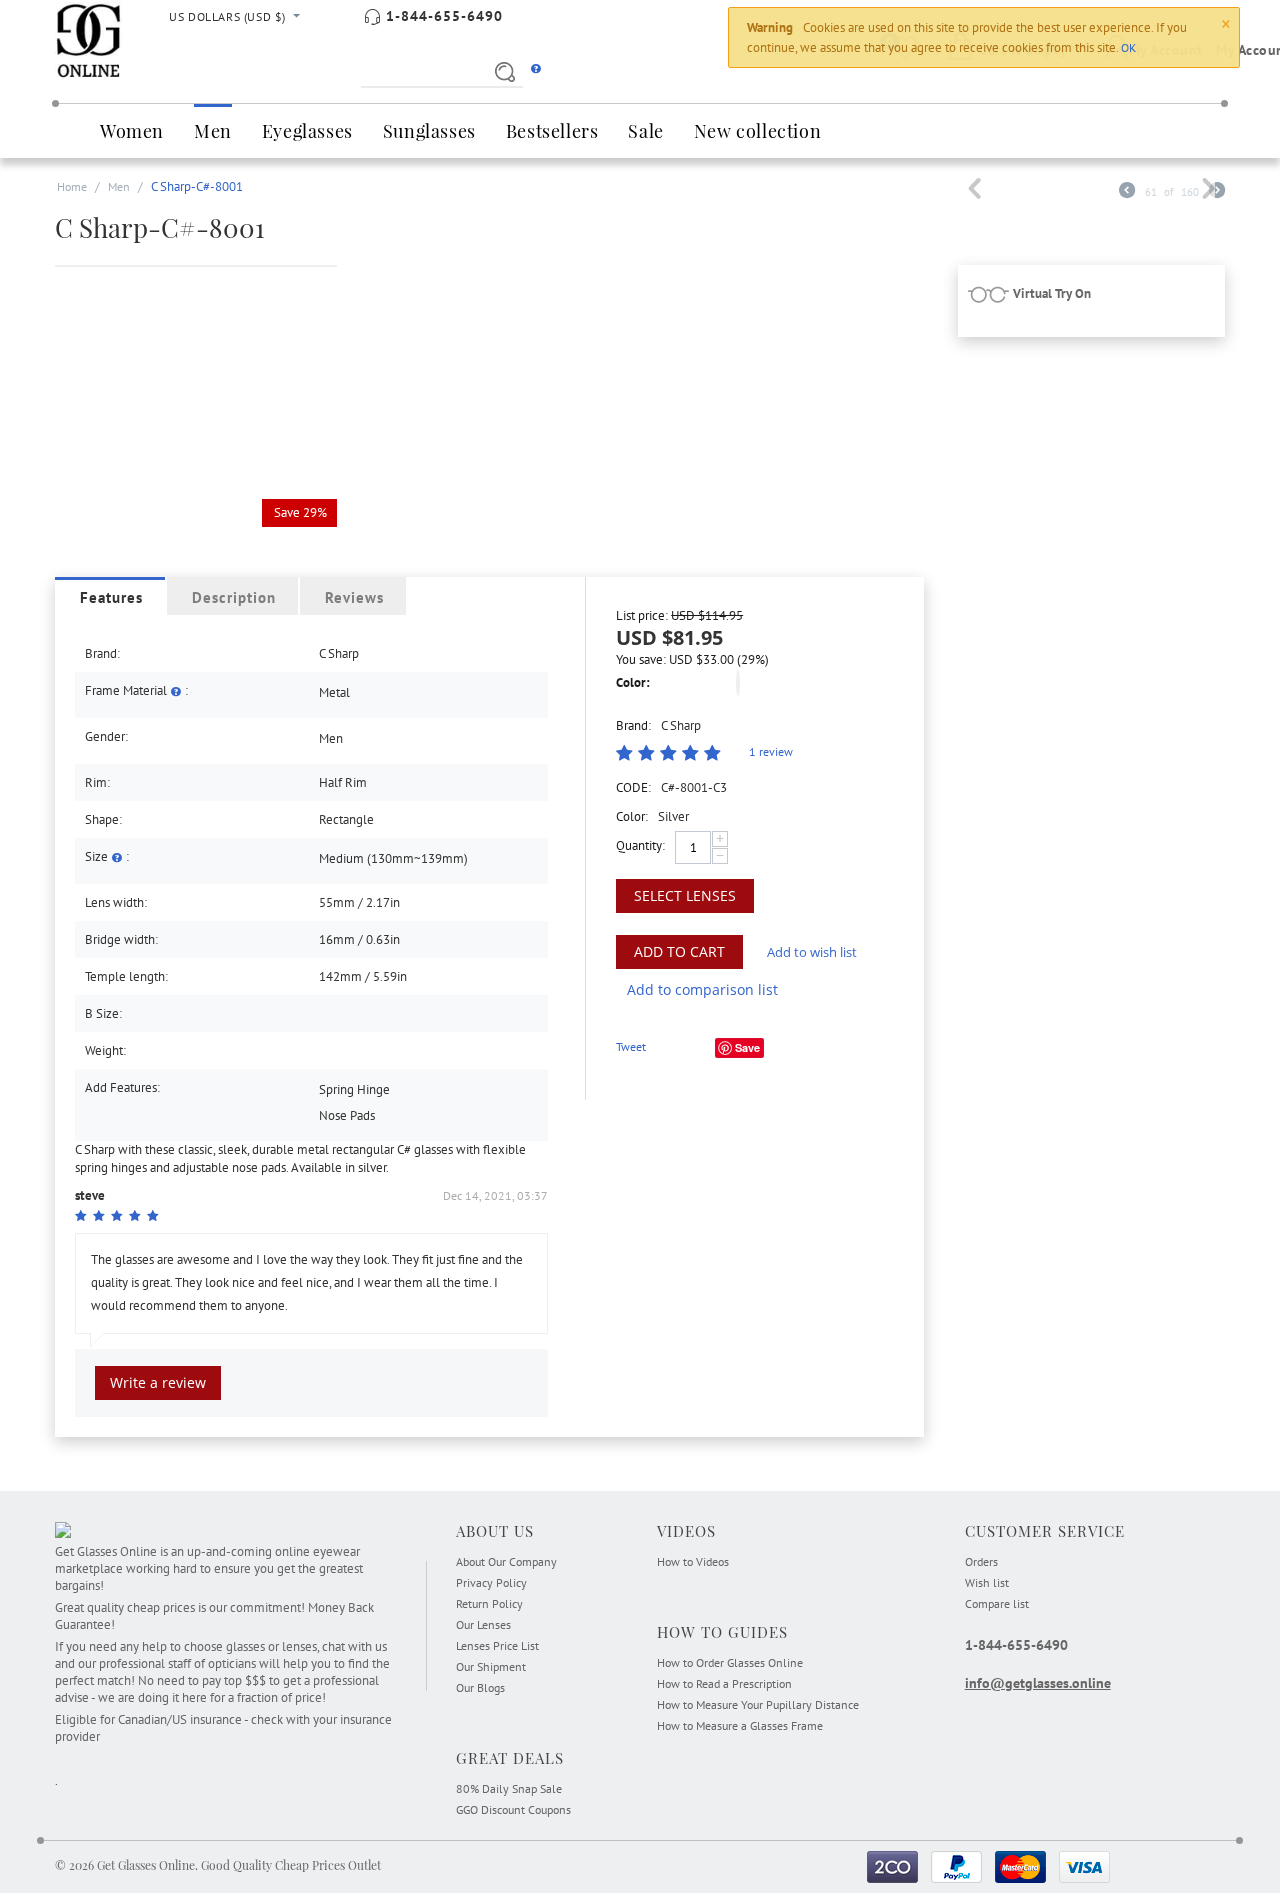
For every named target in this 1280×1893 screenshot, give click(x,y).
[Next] (1217, 192)
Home (72, 186)
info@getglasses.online (1038, 1683)
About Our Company (506, 1561)
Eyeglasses (307, 131)
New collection (757, 131)
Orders (981, 1561)
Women (132, 131)
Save (747, 1047)
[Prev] (1127, 192)
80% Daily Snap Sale (509, 1788)
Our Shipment (491, 1666)
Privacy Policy (491, 1582)
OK (1128, 47)
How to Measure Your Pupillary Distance (758, 1704)
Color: (633, 682)
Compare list (997, 1603)
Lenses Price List (497, 1645)
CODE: (633, 787)
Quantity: (640, 845)
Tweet (631, 1046)
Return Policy (489, 1603)
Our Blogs (480, 1687)
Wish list (987, 1582)
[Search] (501, 71)
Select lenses (685, 895)
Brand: (633, 725)
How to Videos (693, 1561)
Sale (645, 131)
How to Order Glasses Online (730, 1662)
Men (213, 131)
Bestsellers (552, 131)
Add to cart (679, 951)
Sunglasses (429, 131)
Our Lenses (483, 1624)
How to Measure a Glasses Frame (740, 1725)
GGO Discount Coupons (513, 1809)
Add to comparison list (702, 989)
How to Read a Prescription (724, 1683)
